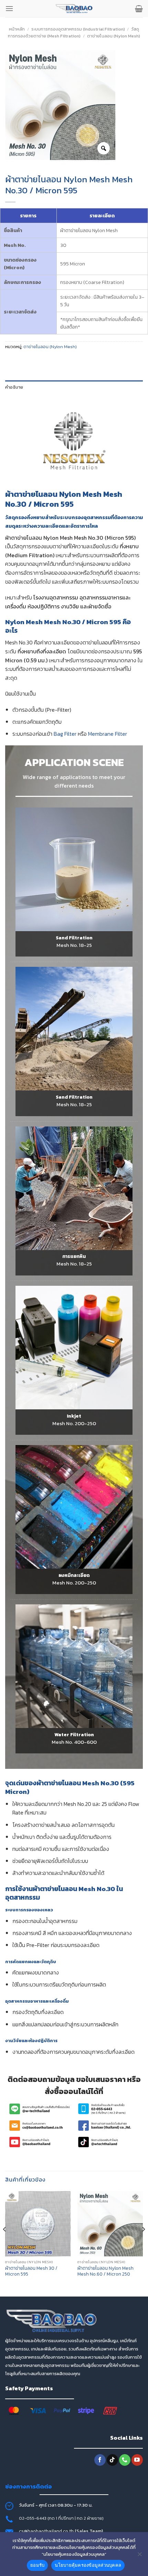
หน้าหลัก (17, 29)
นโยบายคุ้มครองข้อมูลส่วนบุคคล (88, 2565)
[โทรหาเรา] (125, 2460)
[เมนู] (9, 8)
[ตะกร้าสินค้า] (139, 9)
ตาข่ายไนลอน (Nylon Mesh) (114, 36)
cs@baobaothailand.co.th (47, 2531)
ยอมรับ (37, 2565)
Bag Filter (65, 734)
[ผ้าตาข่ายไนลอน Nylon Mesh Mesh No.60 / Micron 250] (110, 2224)
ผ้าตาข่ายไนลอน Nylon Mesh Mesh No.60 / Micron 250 (105, 2271)
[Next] (143, 2243)
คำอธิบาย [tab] (14, 387)
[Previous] (5, 2243)
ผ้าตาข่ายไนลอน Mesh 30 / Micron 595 (31, 2271)
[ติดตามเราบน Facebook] (100, 2460)
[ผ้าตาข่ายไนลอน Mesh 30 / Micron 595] (38, 2224)
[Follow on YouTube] (137, 2460)
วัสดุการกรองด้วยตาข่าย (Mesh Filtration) (73, 32)
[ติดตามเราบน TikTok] (112, 2460)
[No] (139, 2556)
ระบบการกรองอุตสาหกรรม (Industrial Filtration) (78, 29)
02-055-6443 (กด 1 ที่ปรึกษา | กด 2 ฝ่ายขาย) (61, 2518)
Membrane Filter (108, 734)
